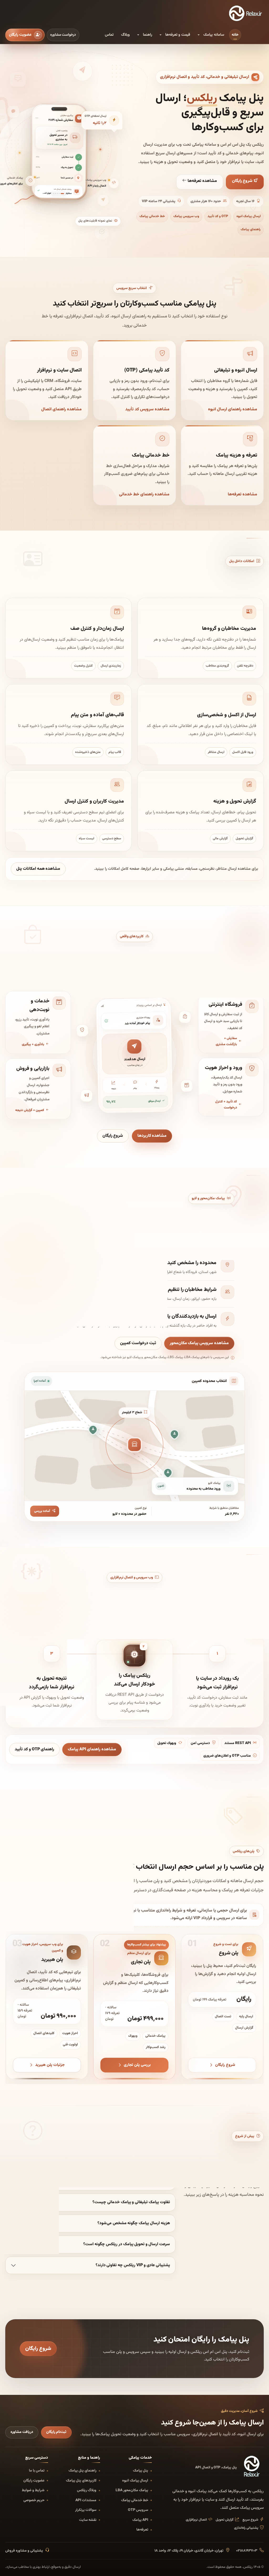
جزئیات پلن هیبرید (50, 2065)
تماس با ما (37, 2471)
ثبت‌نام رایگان (56, 2432)
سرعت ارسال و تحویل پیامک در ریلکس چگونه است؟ (127, 2244)
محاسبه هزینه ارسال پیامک (37, 1915)
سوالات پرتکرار (86, 2510)
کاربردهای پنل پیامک (81, 2481)
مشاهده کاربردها (152, 1136)
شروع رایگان (243, 181)
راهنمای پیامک (251, 229)
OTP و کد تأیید (218, 216)
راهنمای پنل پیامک (82, 2471)
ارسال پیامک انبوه (249, 216)
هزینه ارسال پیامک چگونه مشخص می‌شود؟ (134, 2223)
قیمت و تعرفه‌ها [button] (178, 35)
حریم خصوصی (34, 2500)
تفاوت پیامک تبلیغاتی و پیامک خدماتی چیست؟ (131, 2202)
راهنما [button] (148, 35)
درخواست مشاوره (63, 35)
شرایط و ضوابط (33, 2490)
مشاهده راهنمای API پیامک (92, 1749)
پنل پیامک (141, 2471)
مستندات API (86, 2500)
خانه (235, 35)
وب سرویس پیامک (186, 216)
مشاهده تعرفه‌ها (202, 181)
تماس (109, 35)
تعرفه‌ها (142, 2530)
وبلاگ (125, 35)
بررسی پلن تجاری (138, 2065)
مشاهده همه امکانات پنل (38, 869)
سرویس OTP (138, 2510)
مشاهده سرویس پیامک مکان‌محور (199, 1343)
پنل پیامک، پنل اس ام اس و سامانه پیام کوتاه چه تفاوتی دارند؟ (118, 2139)
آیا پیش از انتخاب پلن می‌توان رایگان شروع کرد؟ (131, 2181)
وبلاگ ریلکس (87, 2490)
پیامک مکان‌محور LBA (132, 2490)
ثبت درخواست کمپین (138, 1343)
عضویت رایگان (34, 2481)
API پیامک (140, 2520)
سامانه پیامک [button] (214, 35)
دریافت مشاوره (22, 2432)
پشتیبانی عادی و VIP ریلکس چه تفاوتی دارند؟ (133, 2265)
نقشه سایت (88, 2520)
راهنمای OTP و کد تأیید (34, 1749)
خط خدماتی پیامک (152, 216)
